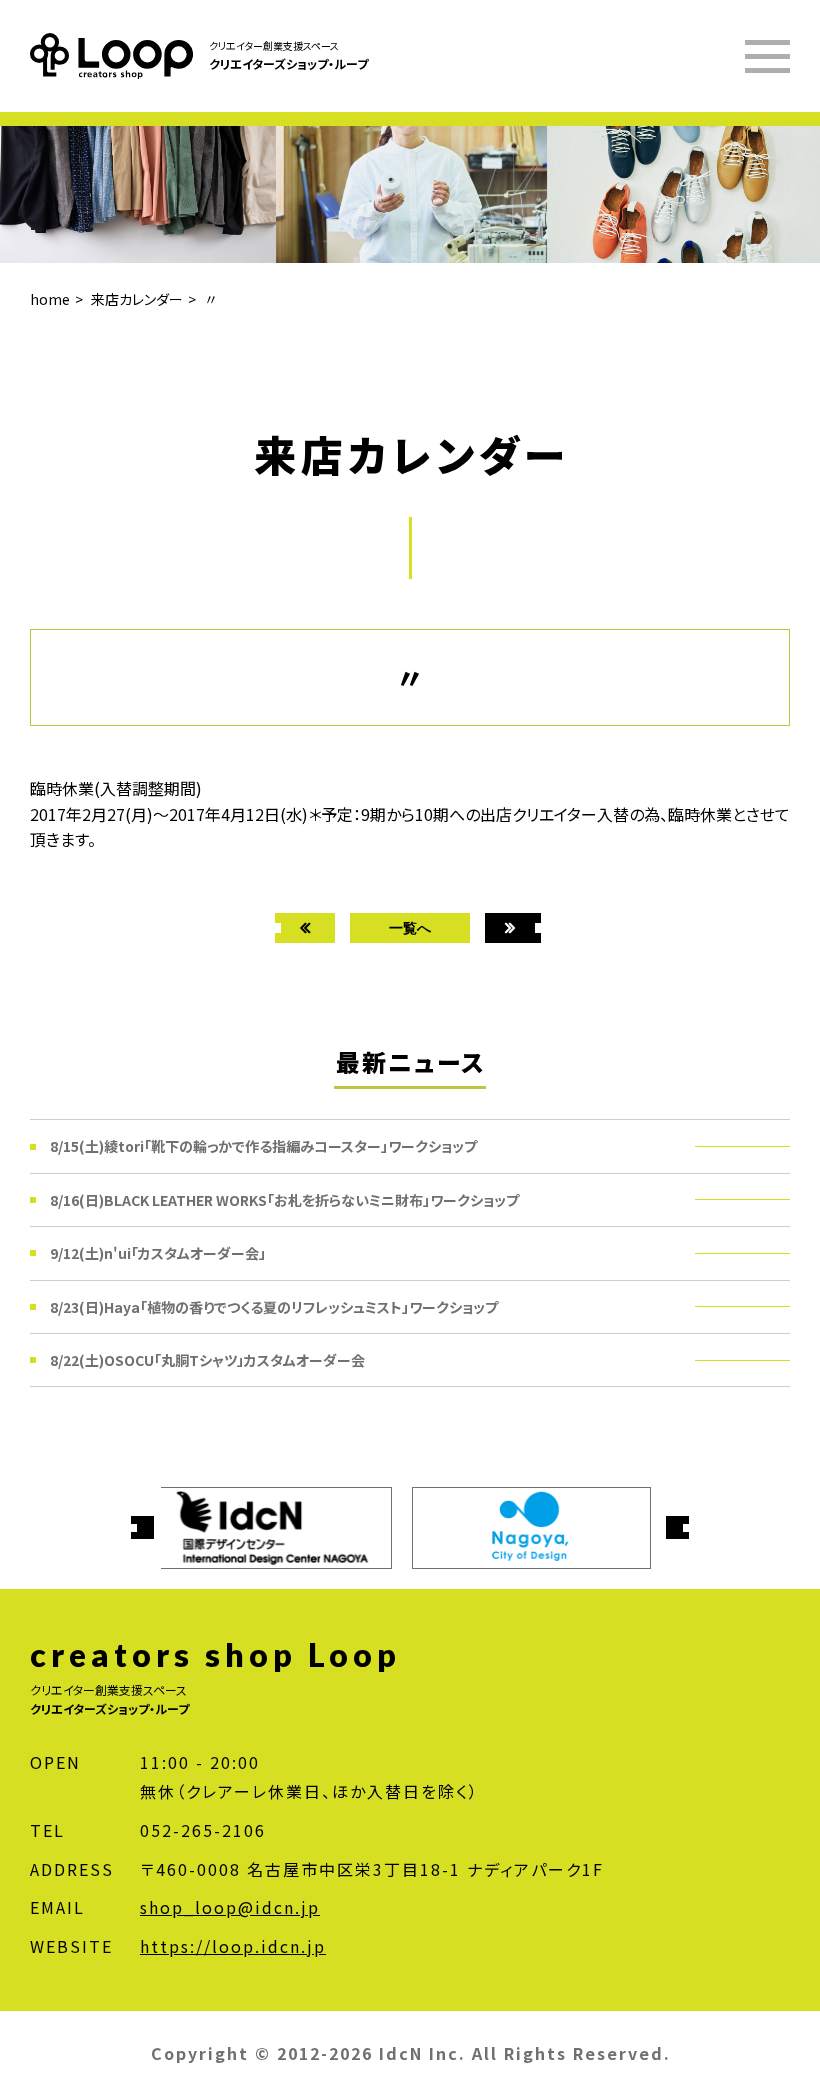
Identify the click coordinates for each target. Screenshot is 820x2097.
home (50, 299)
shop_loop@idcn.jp (230, 1907)
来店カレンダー (137, 299)
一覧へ (410, 927)
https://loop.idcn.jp (233, 1946)
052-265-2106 (203, 1830)
